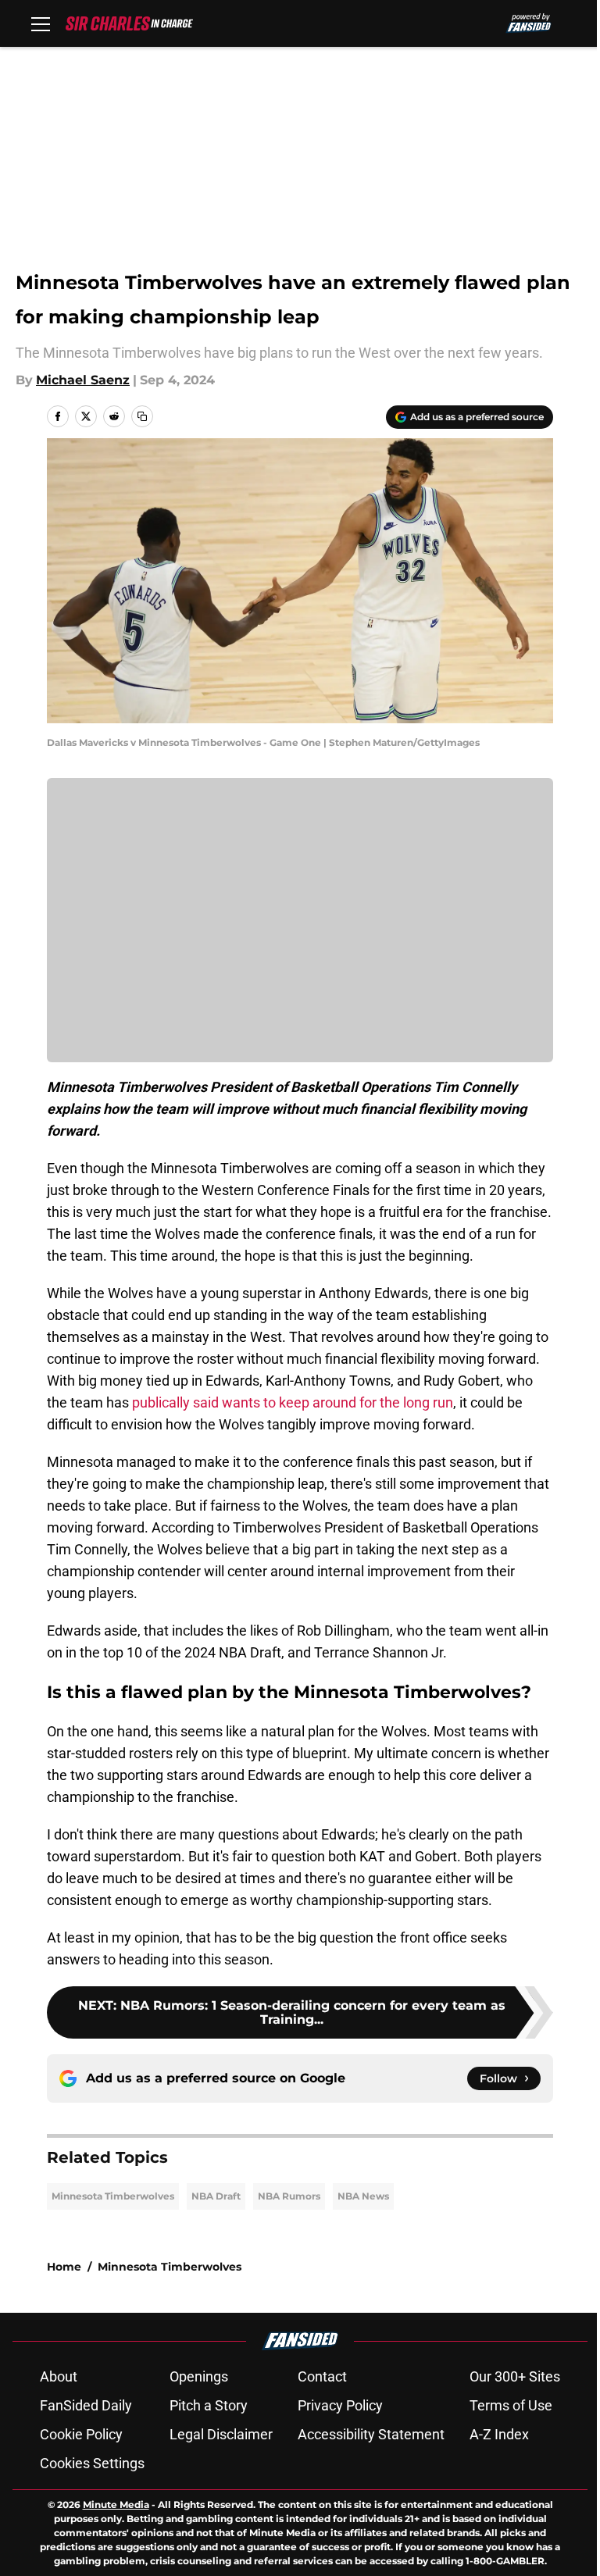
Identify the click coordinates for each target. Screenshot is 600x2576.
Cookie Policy (81, 2434)
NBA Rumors (289, 2196)
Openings (199, 2376)
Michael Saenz (83, 380)
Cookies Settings (92, 2463)
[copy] (142, 416)
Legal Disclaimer (221, 2434)
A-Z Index (499, 2434)
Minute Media (116, 2505)
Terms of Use (511, 2405)
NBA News (363, 2196)
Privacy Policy (340, 2405)
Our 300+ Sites (515, 2376)
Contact (322, 2376)
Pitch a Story (209, 2405)
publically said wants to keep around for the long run (293, 1402)
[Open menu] (41, 23)
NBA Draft (216, 2196)
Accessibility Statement (371, 2434)
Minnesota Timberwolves (113, 2196)
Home (64, 2267)
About (59, 2376)
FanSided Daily (86, 2405)
